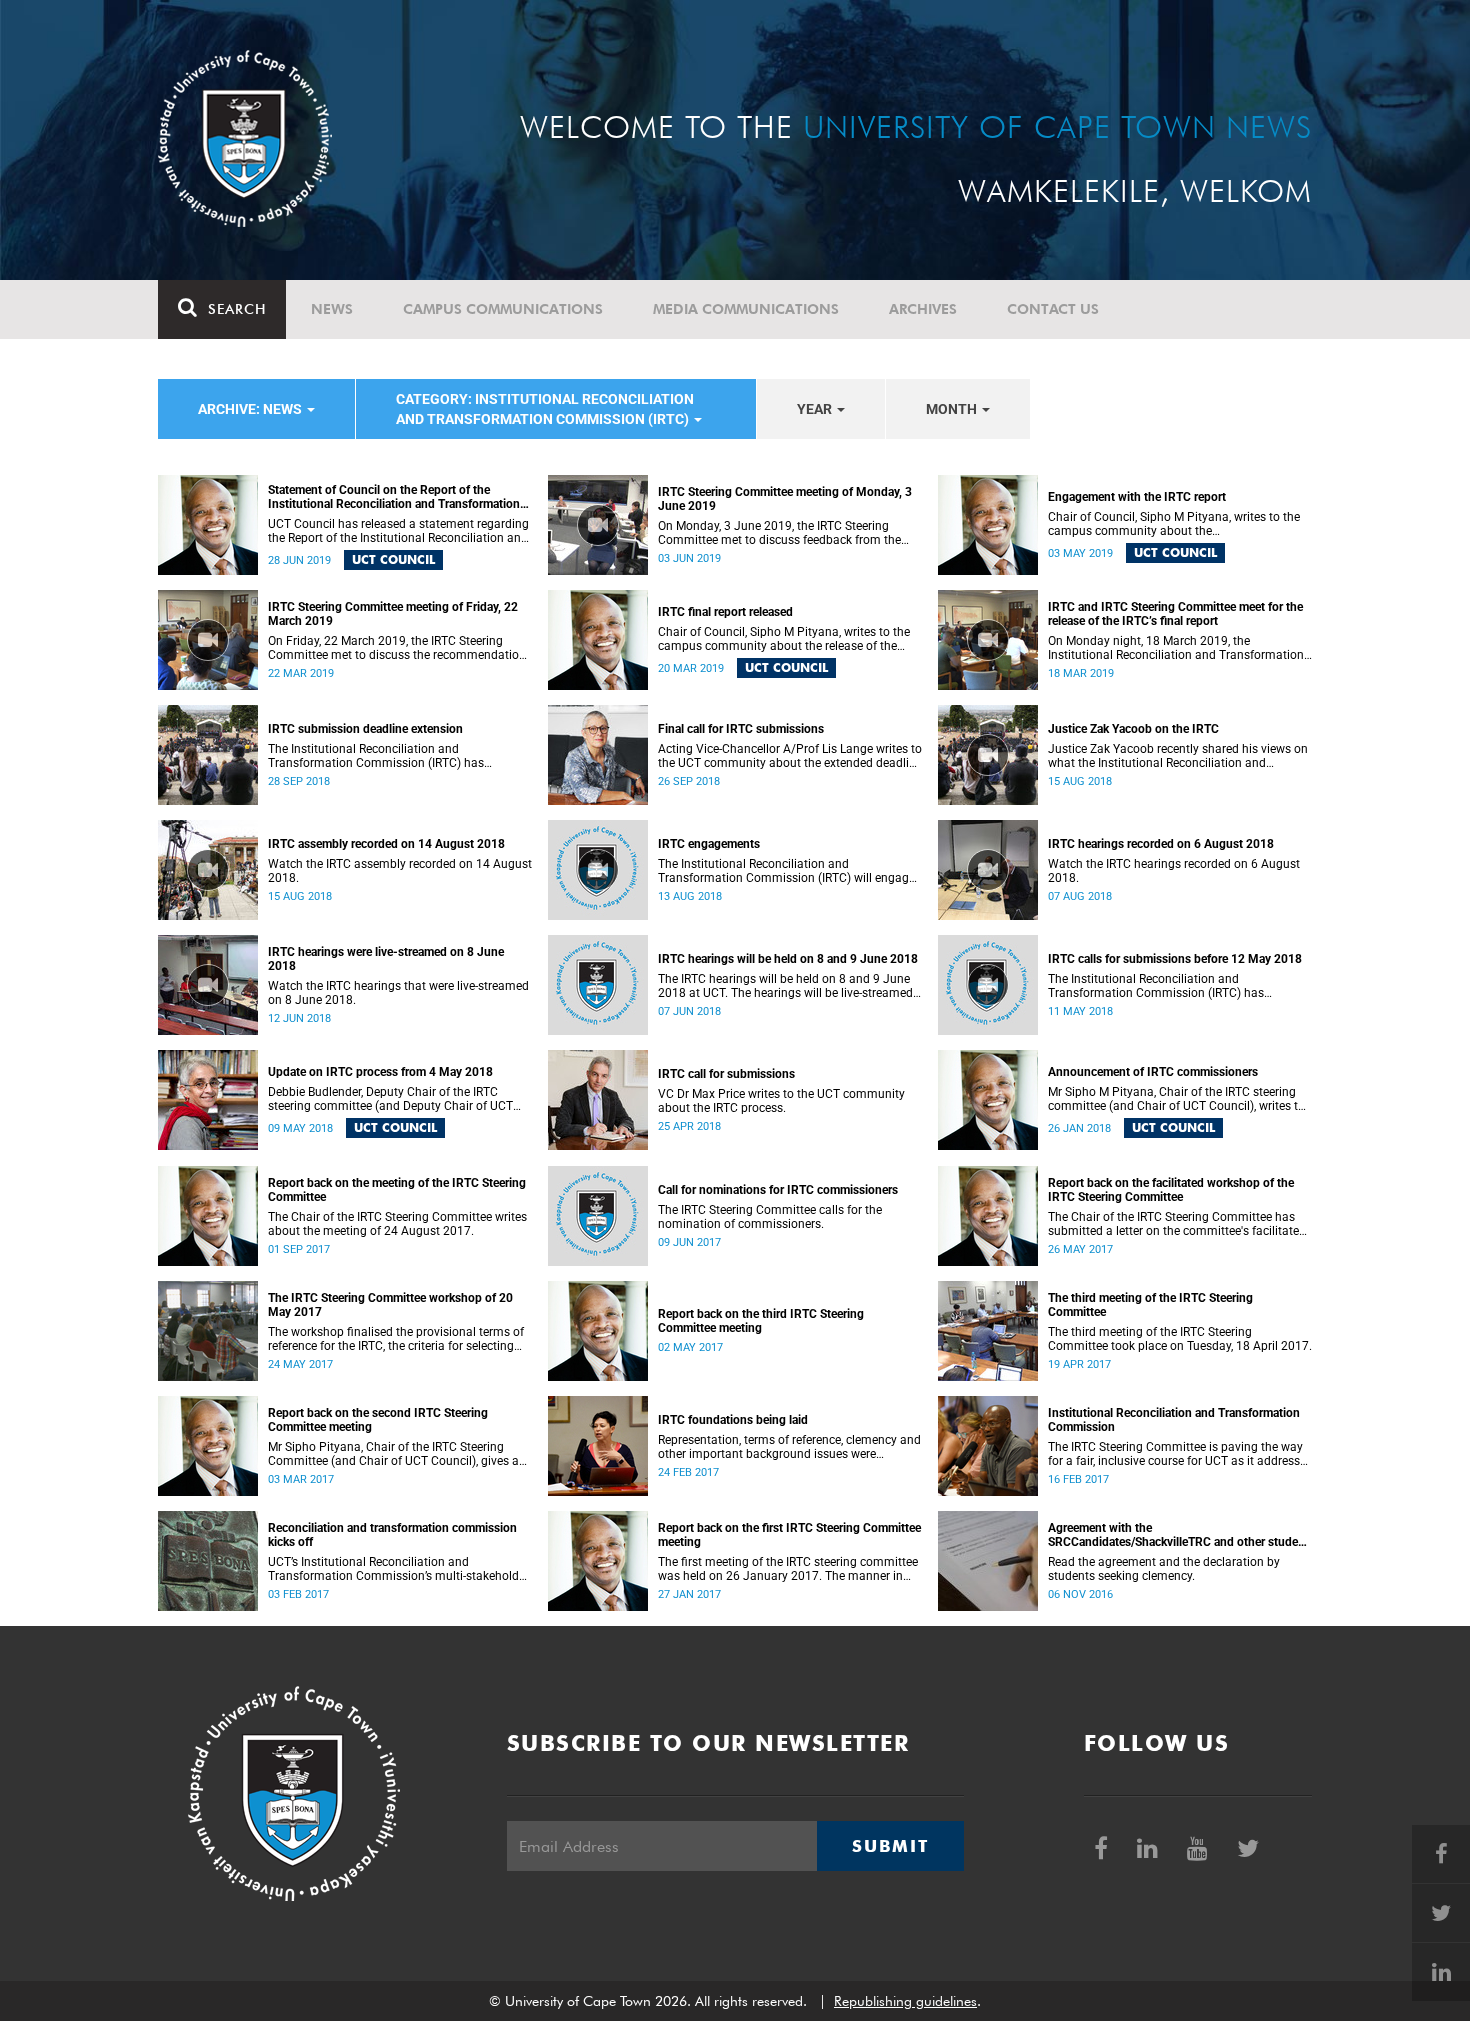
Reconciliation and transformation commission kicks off (392, 1535)
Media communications (746, 309)
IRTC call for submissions (726, 1074)
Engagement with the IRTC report (1137, 497)
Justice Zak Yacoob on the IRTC (1133, 729)
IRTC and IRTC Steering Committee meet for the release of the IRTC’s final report (1175, 614)
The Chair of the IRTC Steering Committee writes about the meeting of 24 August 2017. (397, 1224)
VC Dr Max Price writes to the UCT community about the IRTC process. (781, 1101)
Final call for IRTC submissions (741, 729)
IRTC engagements (709, 844)
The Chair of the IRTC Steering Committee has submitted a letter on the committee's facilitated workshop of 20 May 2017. (1177, 1224)
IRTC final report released (725, 612)
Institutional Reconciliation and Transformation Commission (1174, 1420)
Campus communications (503, 309)
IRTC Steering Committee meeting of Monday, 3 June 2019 (785, 499)
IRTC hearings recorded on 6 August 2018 (1161, 844)
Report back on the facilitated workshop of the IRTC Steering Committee (1171, 1190)
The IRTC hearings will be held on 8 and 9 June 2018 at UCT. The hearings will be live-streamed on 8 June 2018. (785, 986)
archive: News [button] (251, 409)
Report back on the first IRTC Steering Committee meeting (789, 1535)
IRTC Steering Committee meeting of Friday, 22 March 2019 (393, 614)
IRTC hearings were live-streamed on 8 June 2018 (386, 959)
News (332, 309)
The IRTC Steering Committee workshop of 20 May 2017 (390, 1305)
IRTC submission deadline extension (365, 729)
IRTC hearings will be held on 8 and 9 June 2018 (788, 959)
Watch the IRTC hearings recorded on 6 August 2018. (1174, 871)
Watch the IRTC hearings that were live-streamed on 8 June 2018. (398, 993)
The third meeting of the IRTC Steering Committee (1150, 1305)
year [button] (816, 409)
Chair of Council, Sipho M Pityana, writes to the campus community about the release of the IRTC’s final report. (784, 639)
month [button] (953, 409)
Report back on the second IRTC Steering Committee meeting (378, 1420)
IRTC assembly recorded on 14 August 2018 (386, 844)
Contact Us (1053, 309)
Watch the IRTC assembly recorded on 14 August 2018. (400, 871)
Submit (890, 1846)
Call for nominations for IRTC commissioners (778, 1190)
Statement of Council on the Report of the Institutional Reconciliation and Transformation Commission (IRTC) (394, 497)
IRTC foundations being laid (733, 1420)
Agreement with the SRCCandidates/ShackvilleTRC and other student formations (1178, 1535)
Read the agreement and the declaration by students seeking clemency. (1164, 1569)
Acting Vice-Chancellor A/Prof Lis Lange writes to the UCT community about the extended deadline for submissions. (790, 756)
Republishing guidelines (905, 2001)
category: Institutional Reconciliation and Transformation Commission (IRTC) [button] (545, 409)
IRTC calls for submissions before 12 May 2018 (1175, 959)
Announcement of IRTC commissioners (1153, 1072)
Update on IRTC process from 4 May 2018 (380, 1072)
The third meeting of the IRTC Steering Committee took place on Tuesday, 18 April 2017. (1180, 1339)
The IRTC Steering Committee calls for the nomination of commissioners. (770, 1217)
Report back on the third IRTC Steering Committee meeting (761, 1321)
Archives (923, 309)
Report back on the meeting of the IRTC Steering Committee (397, 1190)
